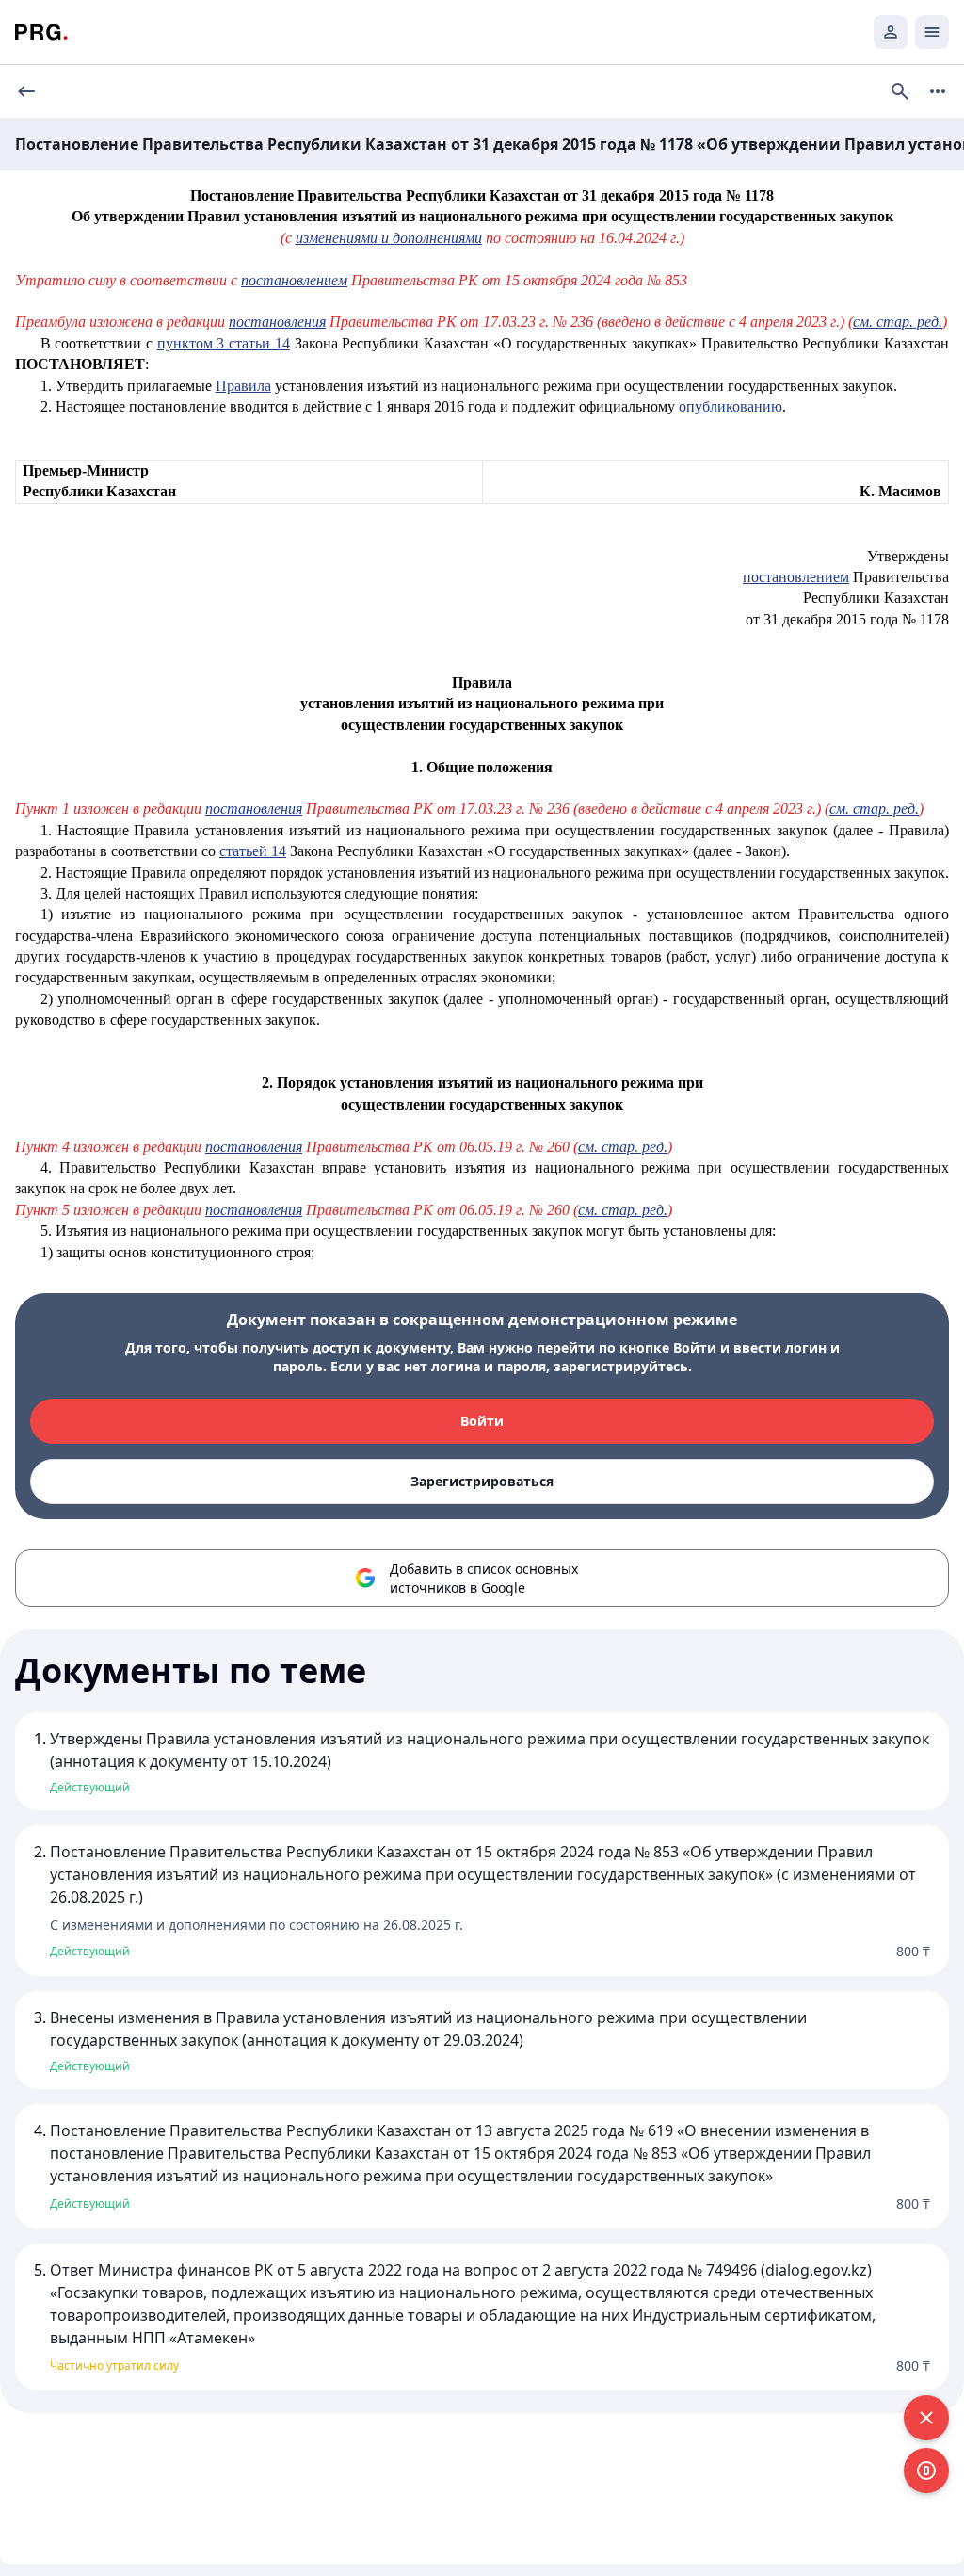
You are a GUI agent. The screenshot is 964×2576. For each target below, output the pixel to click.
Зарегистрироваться (482, 1481)
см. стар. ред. (898, 322)
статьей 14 (253, 851)
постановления (277, 322)
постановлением (294, 280)
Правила (243, 386)
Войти (482, 1421)
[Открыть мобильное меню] (932, 32)
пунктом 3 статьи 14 (224, 343)
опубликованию (731, 406)
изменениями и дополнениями (389, 238)
